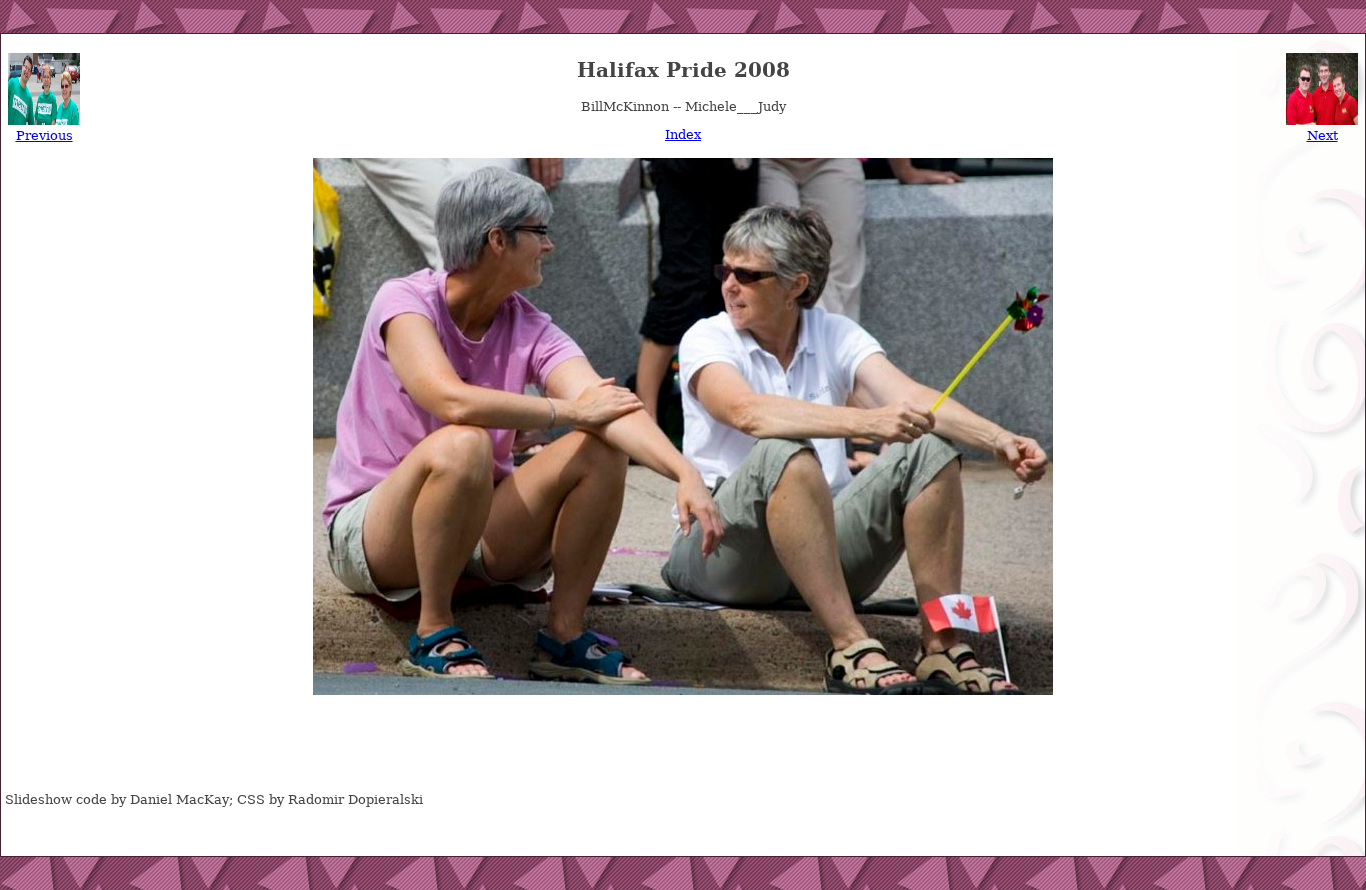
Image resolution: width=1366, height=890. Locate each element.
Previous (44, 135)
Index (683, 134)
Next (1322, 135)
